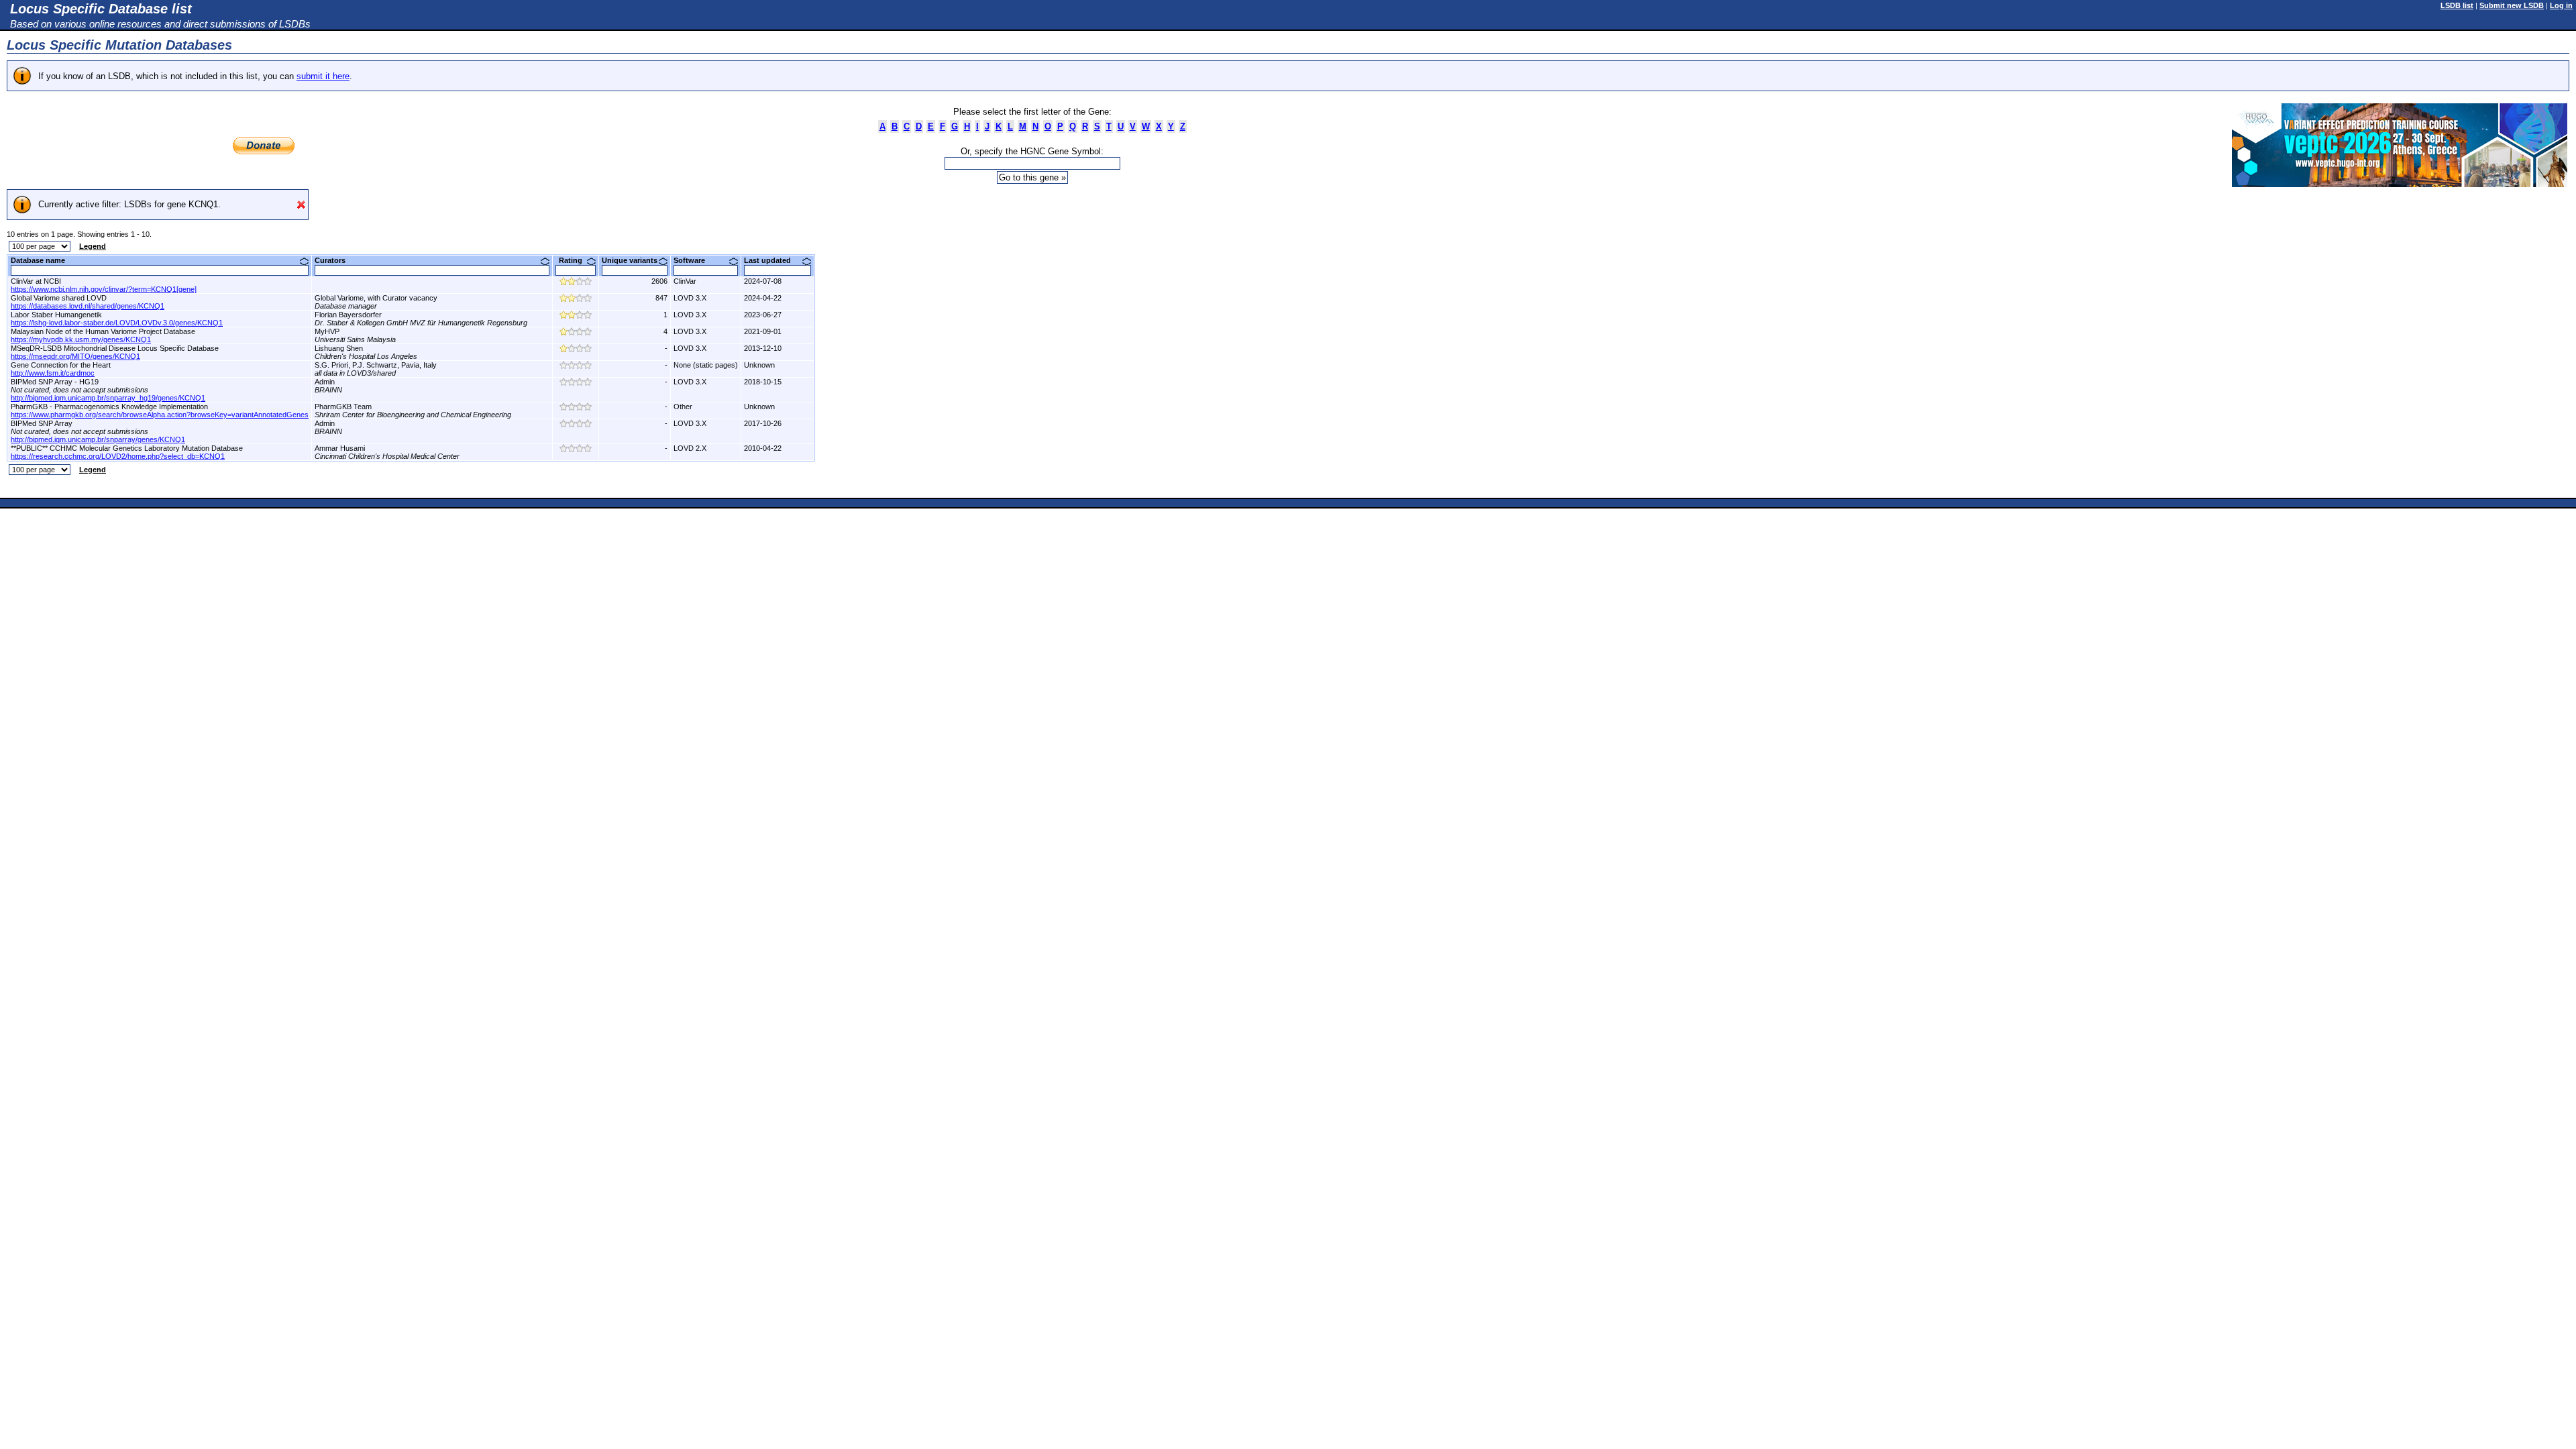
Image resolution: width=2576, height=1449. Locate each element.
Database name (43, 260)
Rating (576, 260)
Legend (93, 246)
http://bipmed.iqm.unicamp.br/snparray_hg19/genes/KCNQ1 (108, 398)
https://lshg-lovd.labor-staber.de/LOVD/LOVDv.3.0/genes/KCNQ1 (117, 323)
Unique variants (635, 260)
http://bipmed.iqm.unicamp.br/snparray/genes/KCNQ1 (98, 439)
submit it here (323, 76)
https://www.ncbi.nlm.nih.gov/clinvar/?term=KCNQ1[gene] (104, 289)
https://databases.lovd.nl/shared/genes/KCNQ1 (88, 306)
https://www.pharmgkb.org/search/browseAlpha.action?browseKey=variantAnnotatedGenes (160, 415)
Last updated (772, 260)
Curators (335, 260)
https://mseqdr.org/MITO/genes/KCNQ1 (75, 356)
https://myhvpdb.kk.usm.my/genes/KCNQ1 (81, 339)
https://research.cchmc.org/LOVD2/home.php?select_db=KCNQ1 (118, 456)
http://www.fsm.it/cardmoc (53, 373)
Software (694, 260)
